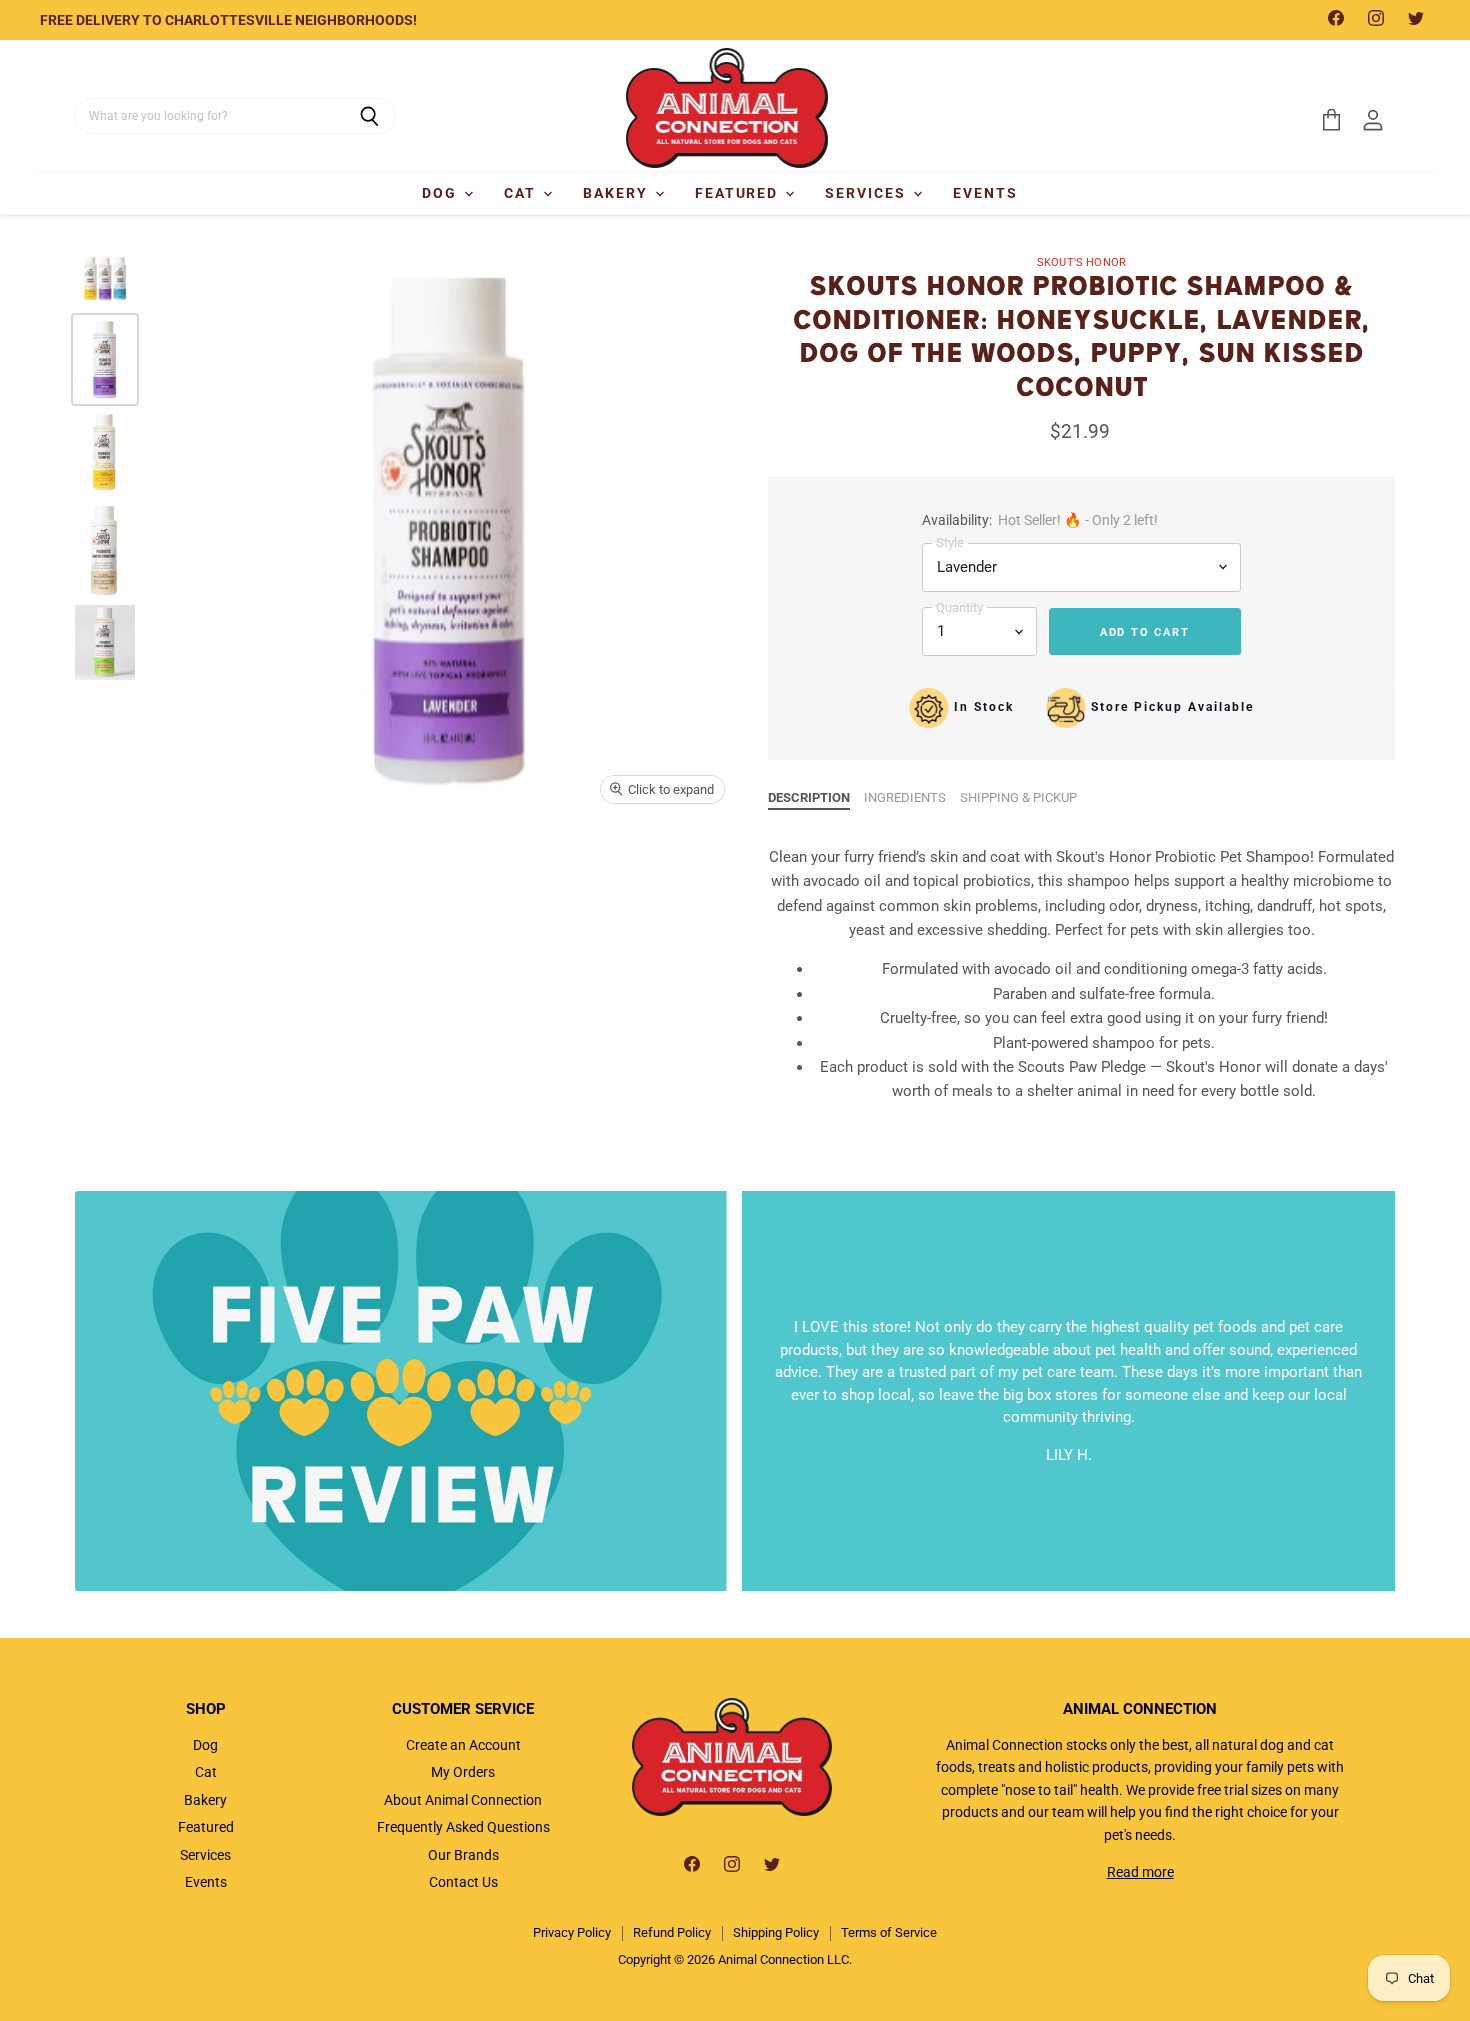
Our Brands (463, 1855)
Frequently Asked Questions (463, 1827)
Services (868, 193)
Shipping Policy (776, 1932)
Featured (739, 193)
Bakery (618, 193)
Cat (522, 193)
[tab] (809, 798)
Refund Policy (672, 1932)
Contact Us (463, 1882)
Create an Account (463, 1745)
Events (985, 193)
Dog (442, 193)
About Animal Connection (463, 1800)
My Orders (463, 1772)
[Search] (369, 116)
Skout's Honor (1081, 262)
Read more (1140, 1872)
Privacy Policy (572, 1932)
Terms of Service (889, 1932)
